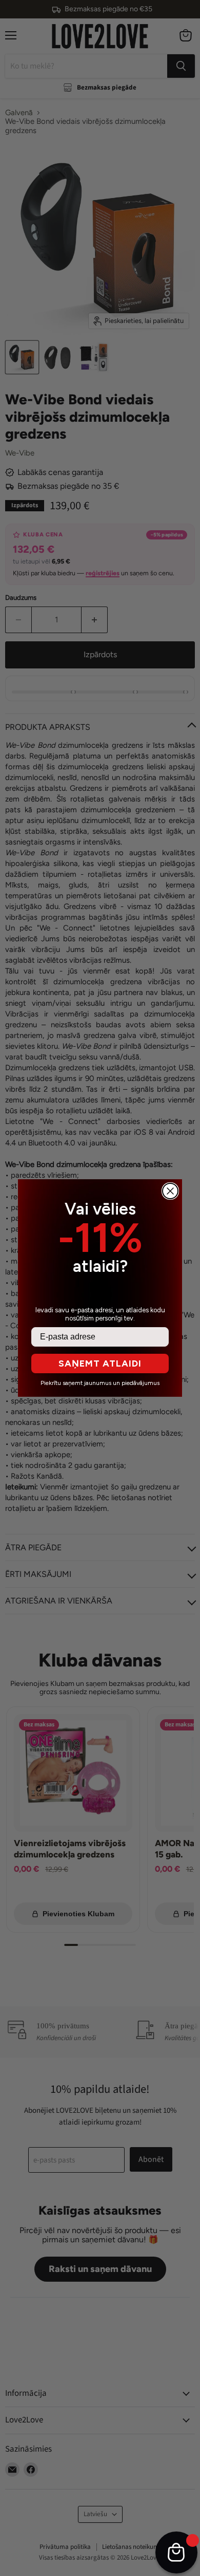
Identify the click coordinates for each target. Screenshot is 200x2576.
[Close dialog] (170, 1191)
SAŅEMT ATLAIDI (100, 1363)
